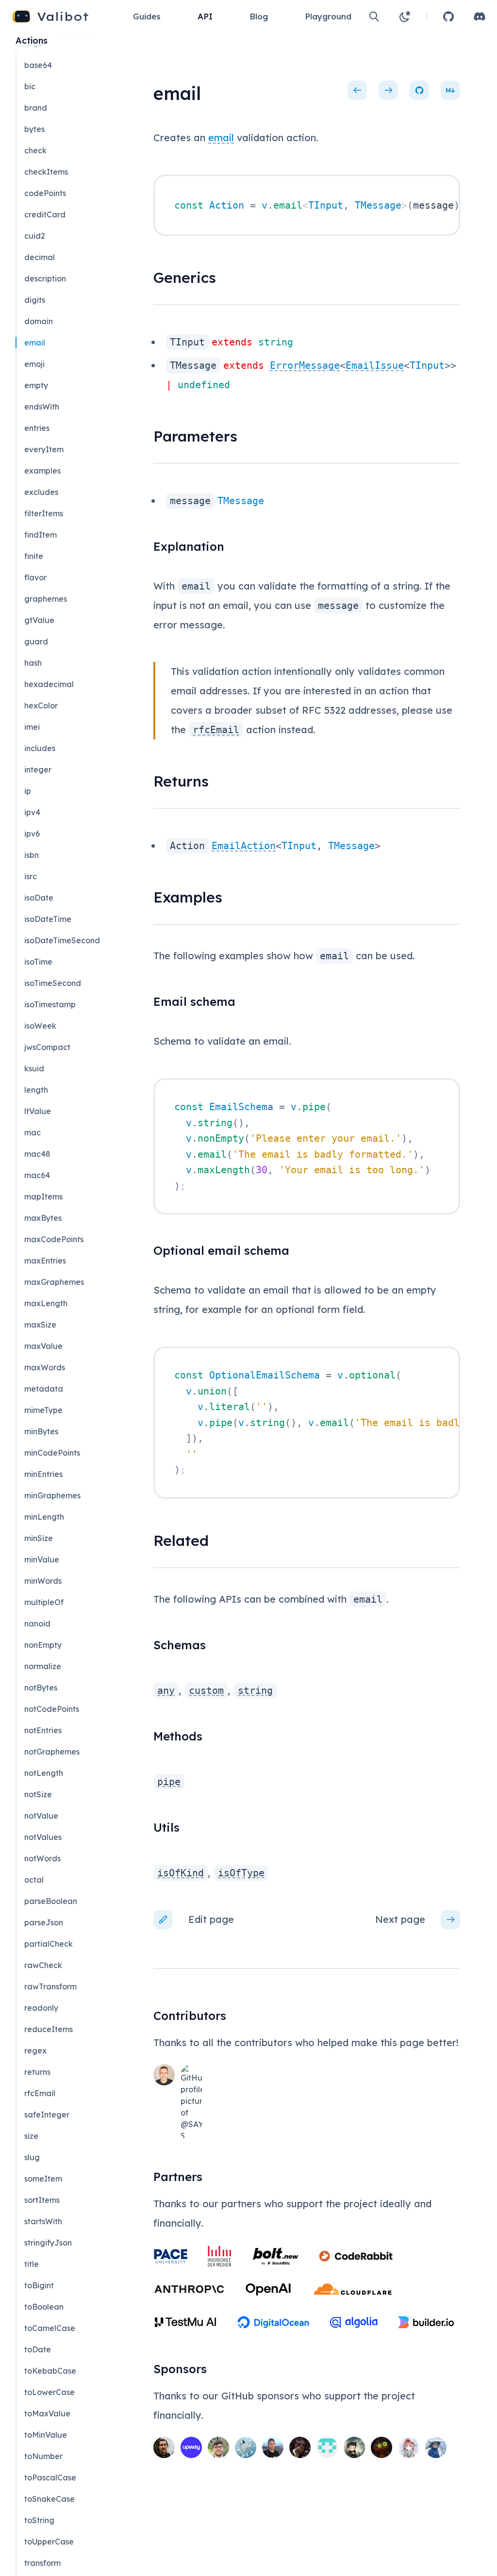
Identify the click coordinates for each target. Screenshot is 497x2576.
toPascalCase (50, 2478)
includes (40, 748)
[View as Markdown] (450, 90)
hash (33, 663)
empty (36, 385)
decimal (40, 257)
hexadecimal (49, 684)
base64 (38, 65)
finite (34, 556)
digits (35, 300)
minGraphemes (52, 1495)
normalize (43, 1666)
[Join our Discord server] (480, 16)
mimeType (43, 1410)
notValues (43, 1837)
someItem (43, 2179)
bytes (34, 129)
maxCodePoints (54, 1239)
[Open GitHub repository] (448, 16)
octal (34, 1880)
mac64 (37, 1175)
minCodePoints (52, 1453)
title (32, 2264)
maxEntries (45, 1261)
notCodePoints (52, 1709)
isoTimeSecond (53, 983)
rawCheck (43, 1965)
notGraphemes (52, 1752)
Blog (259, 16)
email (221, 138)
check (35, 150)
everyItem (44, 449)
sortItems (42, 2200)
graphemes (46, 599)
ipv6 (32, 834)
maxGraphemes (54, 1282)
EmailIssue (375, 365)
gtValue (39, 620)
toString (39, 2520)
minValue (42, 1559)
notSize (38, 1794)
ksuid (34, 1068)
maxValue (43, 1346)
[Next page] (388, 90)
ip (28, 791)
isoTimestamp (50, 1004)
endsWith (42, 407)
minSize (39, 1538)
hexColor (41, 706)
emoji (34, 364)
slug (32, 2157)
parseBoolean (51, 1901)
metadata (44, 1389)
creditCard (45, 214)
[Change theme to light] (405, 16)
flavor (35, 577)
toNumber (43, 2456)
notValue (41, 1816)
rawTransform (50, 1986)
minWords (43, 1581)
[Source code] (419, 90)
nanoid (37, 1624)
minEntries (43, 1474)
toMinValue (46, 2435)
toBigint (39, 2285)
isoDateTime (48, 919)
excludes (41, 492)
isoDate (39, 898)
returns (37, 2072)
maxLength (46, 1303)
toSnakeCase (50, 2499)
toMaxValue (47, 2413)
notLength (44, 1773)
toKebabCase (50, 2371)
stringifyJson (48, 2243)
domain (39, 321)
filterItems (44, 513)
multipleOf (44, 1602)
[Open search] (374, 16)
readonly (41, 2008)
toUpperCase (49, 2542)
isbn (32, 855)
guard (36, 641)
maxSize (40, 1325)
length (36, 1090)
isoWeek (40, 1026)
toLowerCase (50, 2392)
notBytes (41, 1688)
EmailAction (244, 846)
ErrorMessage (305, 365)
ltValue (38, 1111)
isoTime (38, 962)
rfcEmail (40, 2093)
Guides (147, 16)
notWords (42, 1858)
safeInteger (47, 2115)
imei (32, 727)
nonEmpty (43, 1645)
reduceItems (49, 2029)
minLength (44, 1517)
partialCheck (49, 1944)
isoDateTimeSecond (62, 940)
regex (35, 2051)
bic (30, 86)
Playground (328, 16)
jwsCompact (47, 1047)
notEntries (43, 1730)
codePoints (45, 193)
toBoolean (44, 2307)
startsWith (43, 2221)
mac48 (37, 1154)
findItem (41, 535)
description (45, 279)
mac (33, 1132)
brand (36, 108)
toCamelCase (50, 2328)
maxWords (45, 1367)
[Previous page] (357, 90)
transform (42, 2563)
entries (37, 428)
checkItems (46, 172)
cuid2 (35, 236)
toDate (38, 2349)
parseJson (44, 1922)
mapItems (43, 1197)
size (31, 2136)
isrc (31, 876)
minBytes (41, 1431)
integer (38, 770)
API (205, 16)
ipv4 (32, 812)
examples (42, 471)
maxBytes (43, 1218)
